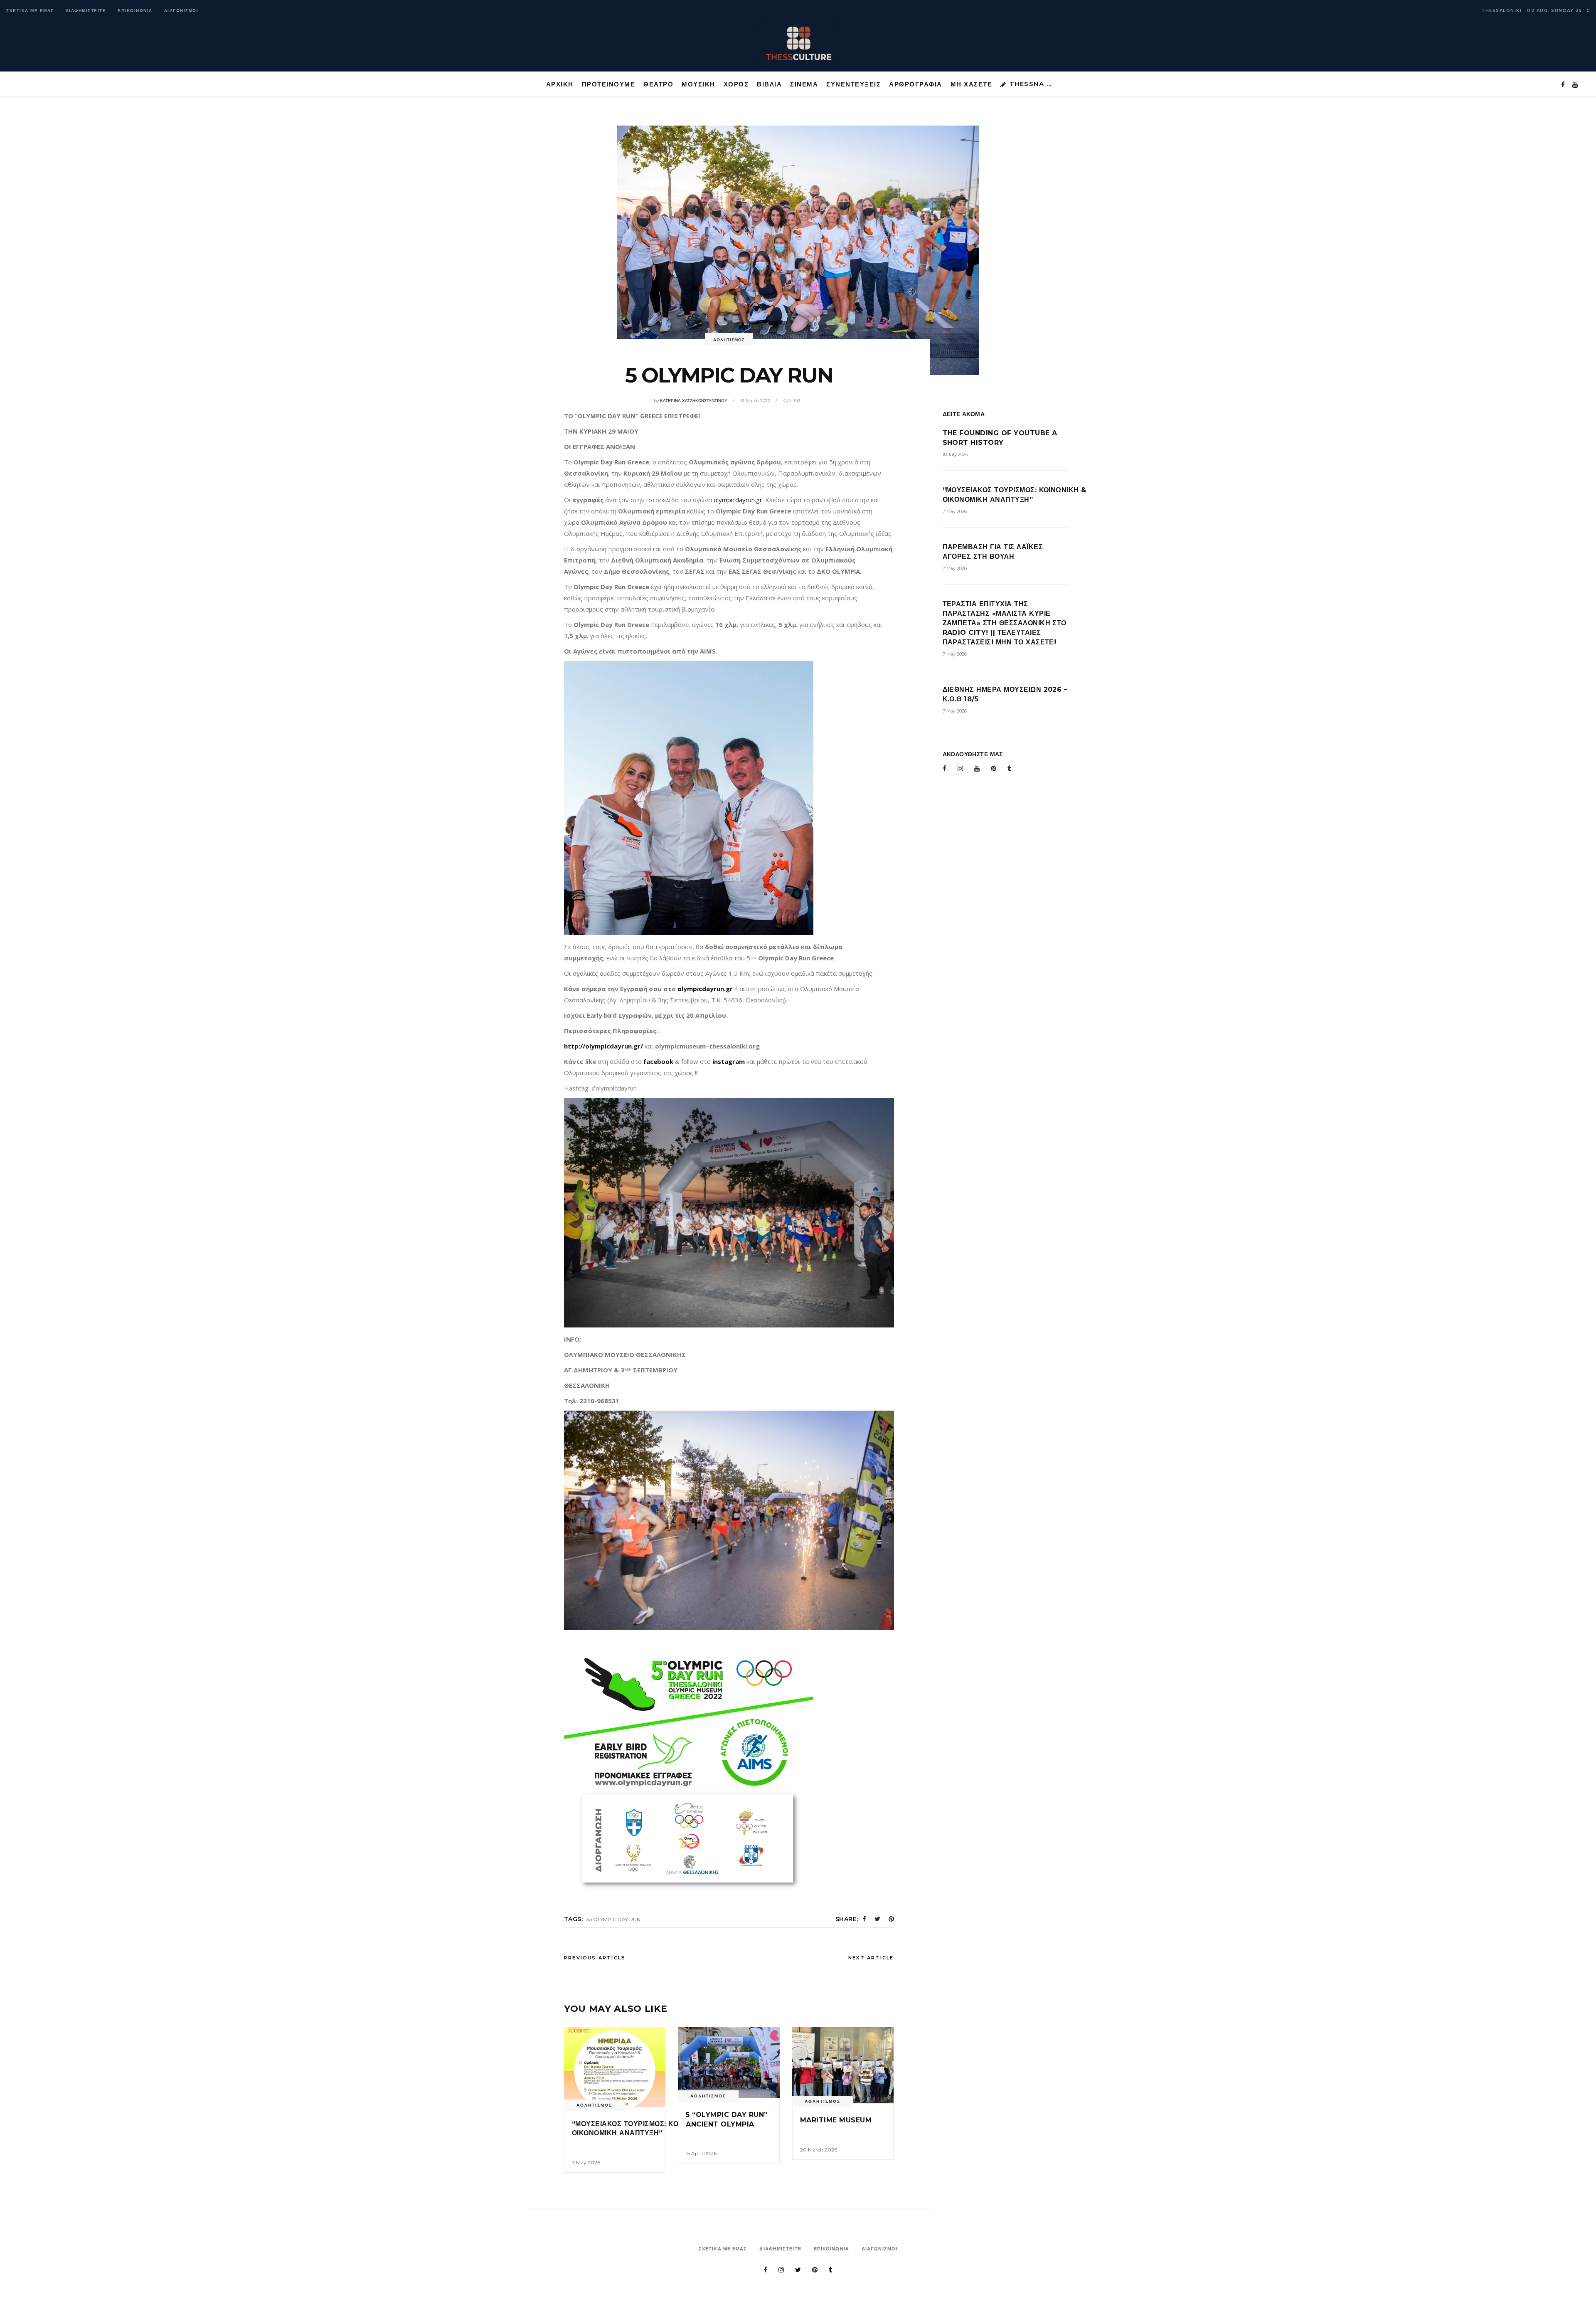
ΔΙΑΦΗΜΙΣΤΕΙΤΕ (86, 11)
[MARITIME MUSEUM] (843, 2065)
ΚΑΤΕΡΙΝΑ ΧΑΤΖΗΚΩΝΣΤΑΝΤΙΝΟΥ (694, 401)
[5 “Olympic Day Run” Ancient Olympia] (729, 2062)
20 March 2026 (819, 2150)
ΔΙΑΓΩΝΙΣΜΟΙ (181, 11)
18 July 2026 (955, 454)
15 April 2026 (701, 2153)
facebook (658, 1061)
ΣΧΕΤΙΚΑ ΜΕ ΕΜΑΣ (30, 11)
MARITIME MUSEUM (836, 2120)
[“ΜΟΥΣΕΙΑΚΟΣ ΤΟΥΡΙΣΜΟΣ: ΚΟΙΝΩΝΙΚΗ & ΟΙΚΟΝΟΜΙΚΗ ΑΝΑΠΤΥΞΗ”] (615, 2067)
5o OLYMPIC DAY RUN (613, 1919)
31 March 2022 (755, 401)
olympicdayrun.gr (738, 500)
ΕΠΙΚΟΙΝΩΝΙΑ (135, 11)
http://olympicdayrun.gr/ (603, 1046)
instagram (729, 1061)
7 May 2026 (586, 2162)
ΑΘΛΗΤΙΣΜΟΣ (729, 340)
